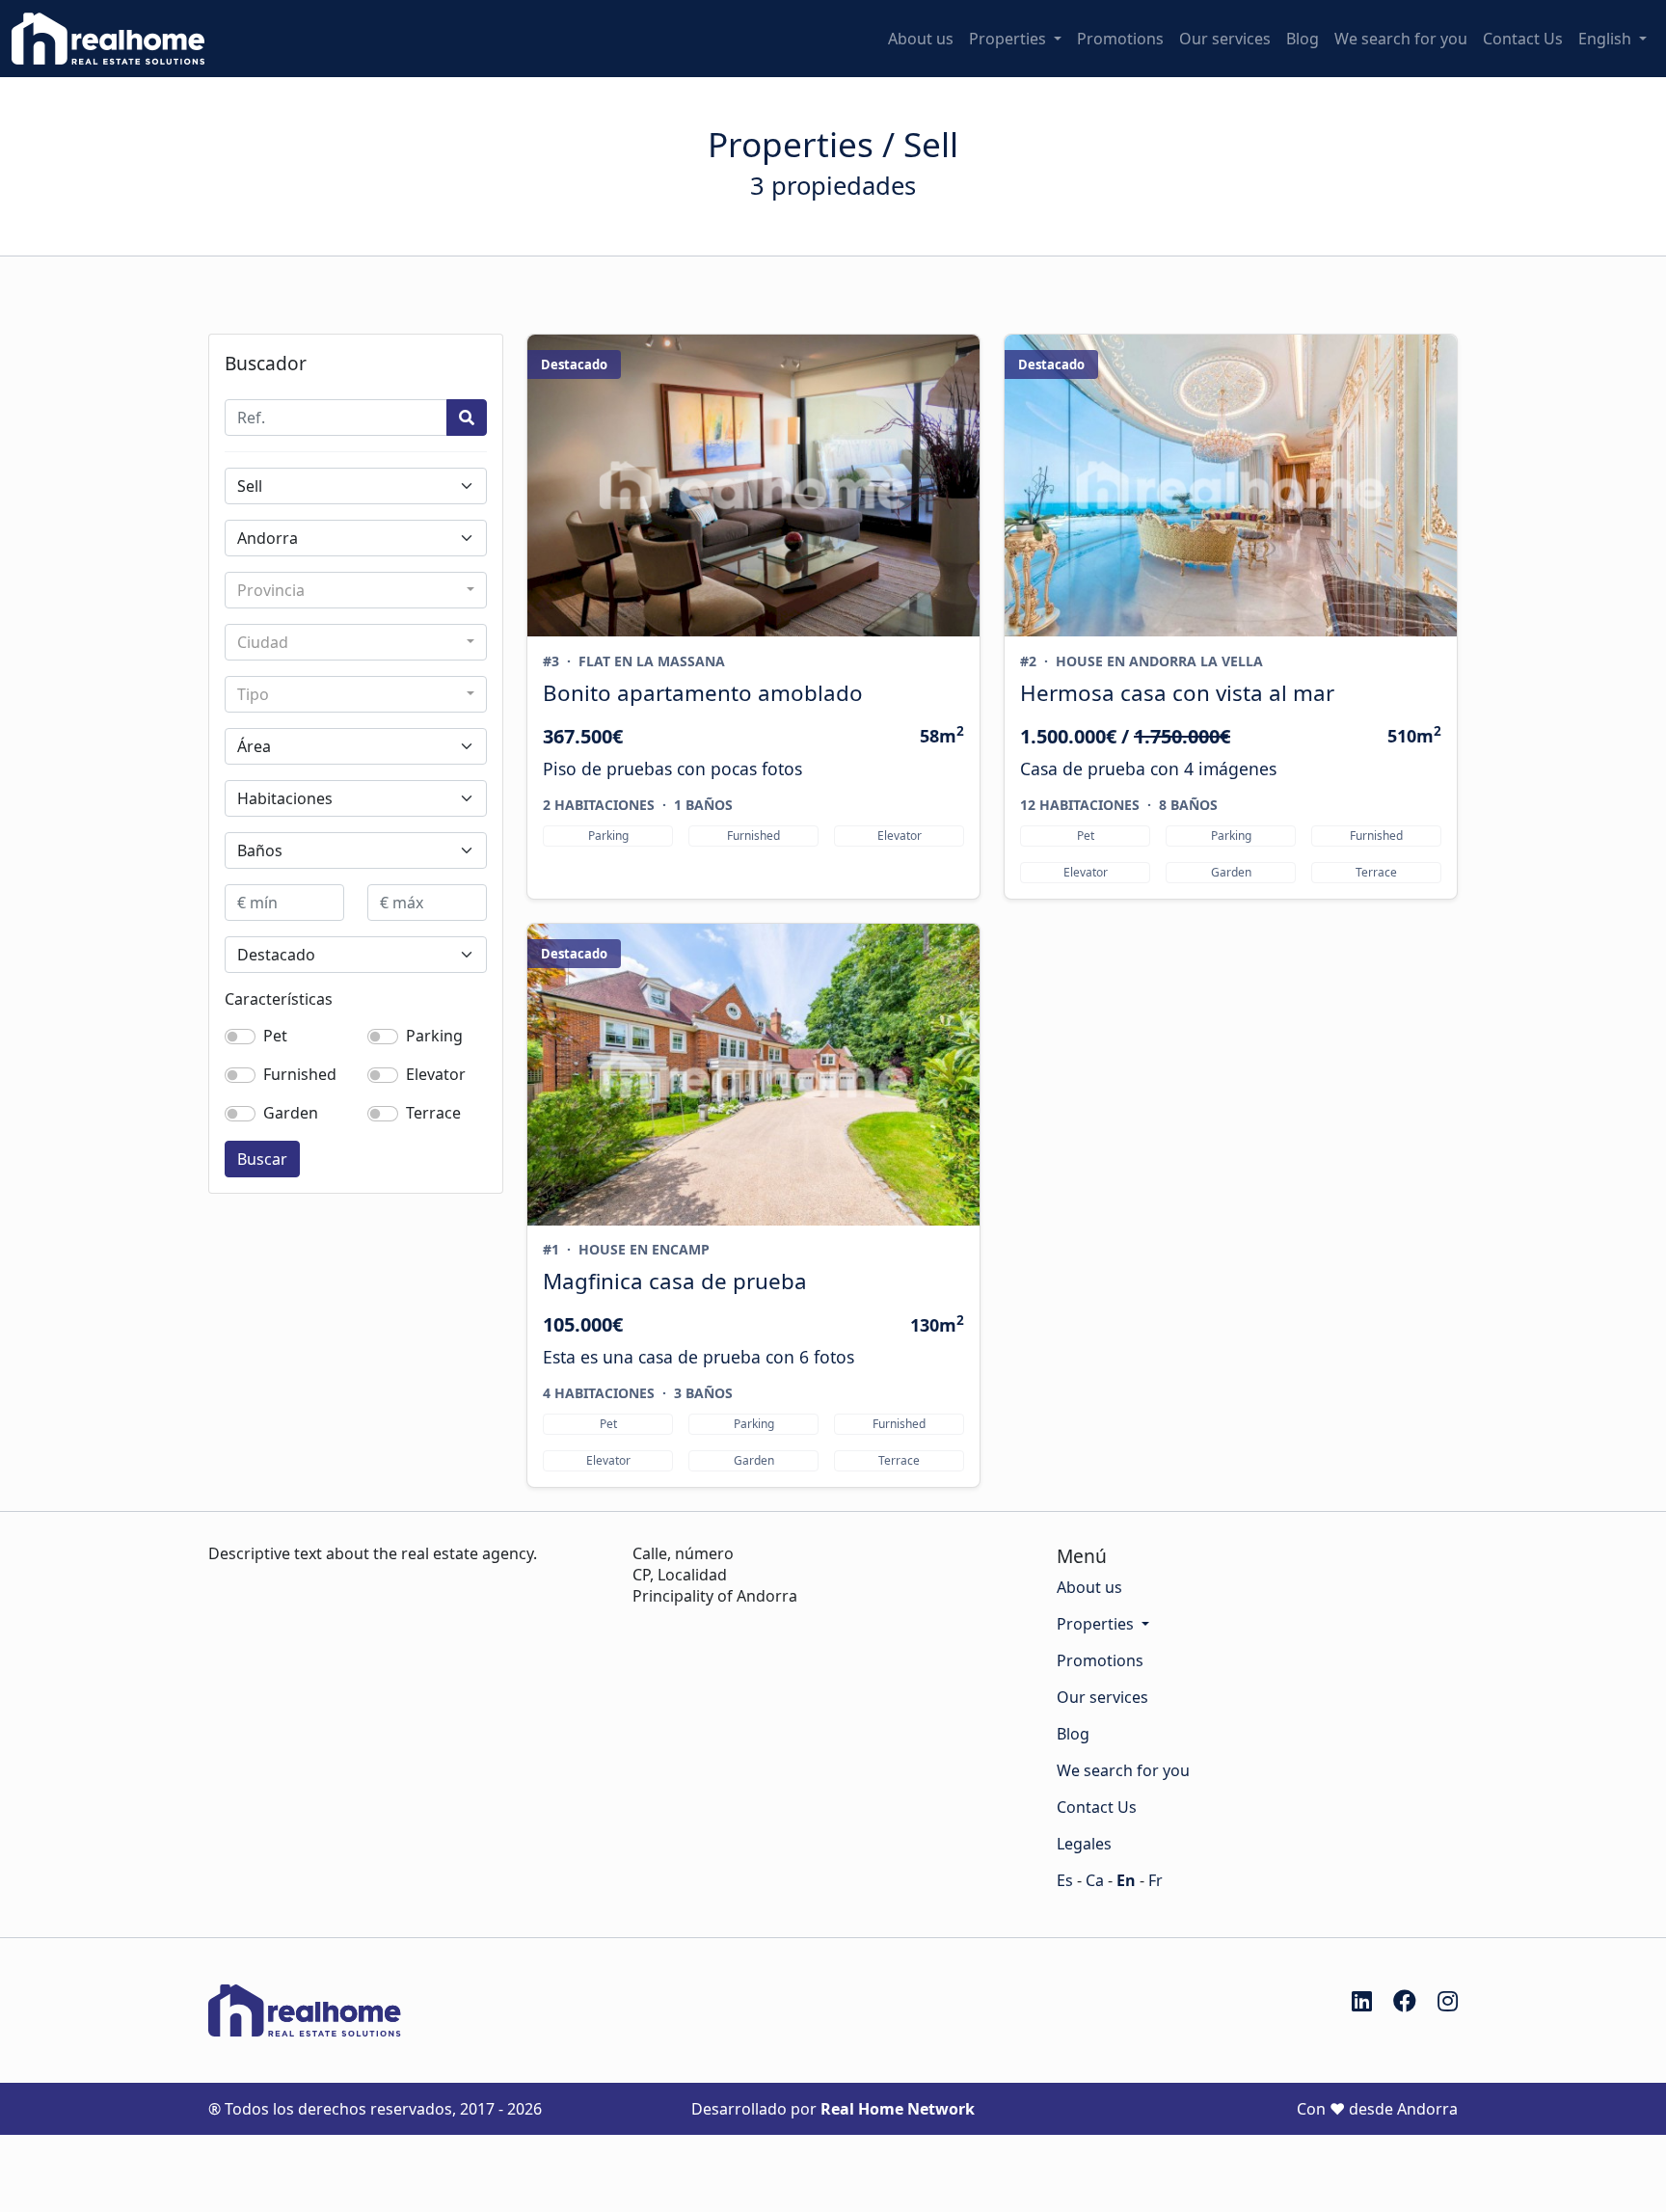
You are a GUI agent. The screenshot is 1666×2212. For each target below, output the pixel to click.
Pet (275, 1036)
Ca (1095, 1880)
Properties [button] (1009, 39)
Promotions (1120, 39)
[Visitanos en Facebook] (1405, 2000)
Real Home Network (898, 2109)
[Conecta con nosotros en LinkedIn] (1362, 2000)
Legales (1084, 1844)
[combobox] (356, 590)
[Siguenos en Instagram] (1448, 2000)
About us (921, 39)
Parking (434, 1036)
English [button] (1607, 39)
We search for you (1401, 39)
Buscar (262, 1159)
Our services (1225, 39)
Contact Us (1523, 39)
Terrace (433, 1113)
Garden (291, 1113)
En (1126, 1880)
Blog (1303, 39)
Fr (1155, 1880)
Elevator (436, 1074)
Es (1065, 1880)
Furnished (300, 1074)
